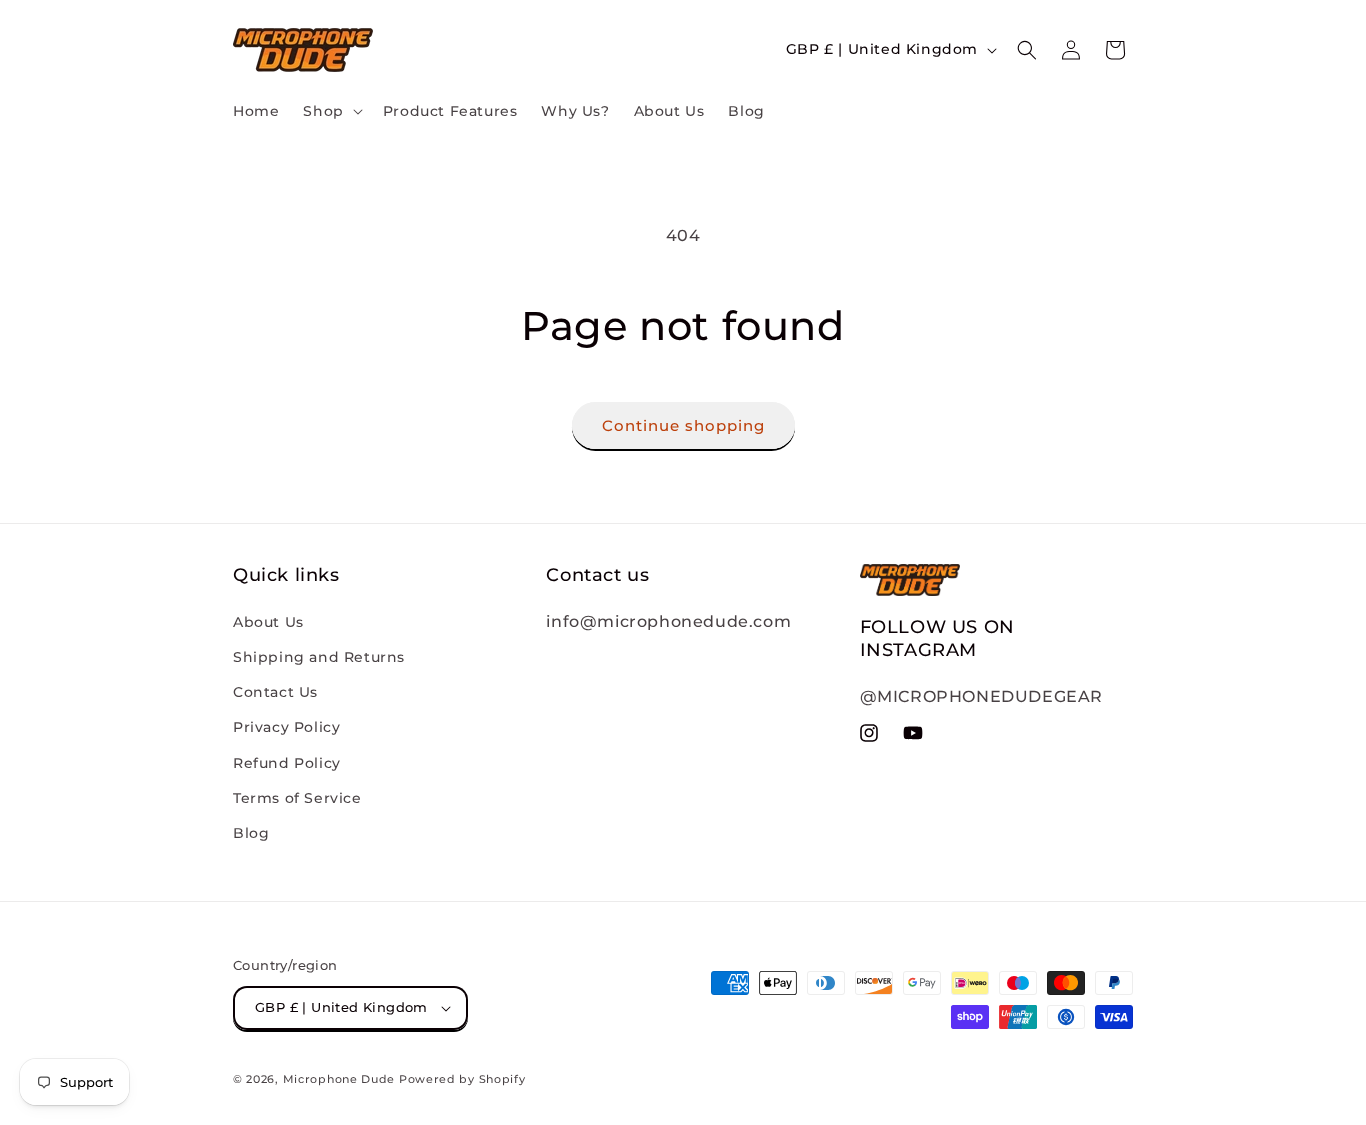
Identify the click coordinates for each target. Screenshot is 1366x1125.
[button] (330, 111)
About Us (268, 622)
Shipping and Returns (319, 657)
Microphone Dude (339, 1079)
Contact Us (275, 692)
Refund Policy (287, 763)
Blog (251, 833)
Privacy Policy (286, 727)
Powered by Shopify (462, 1079)
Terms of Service (297, 798)
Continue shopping (683, 425)
